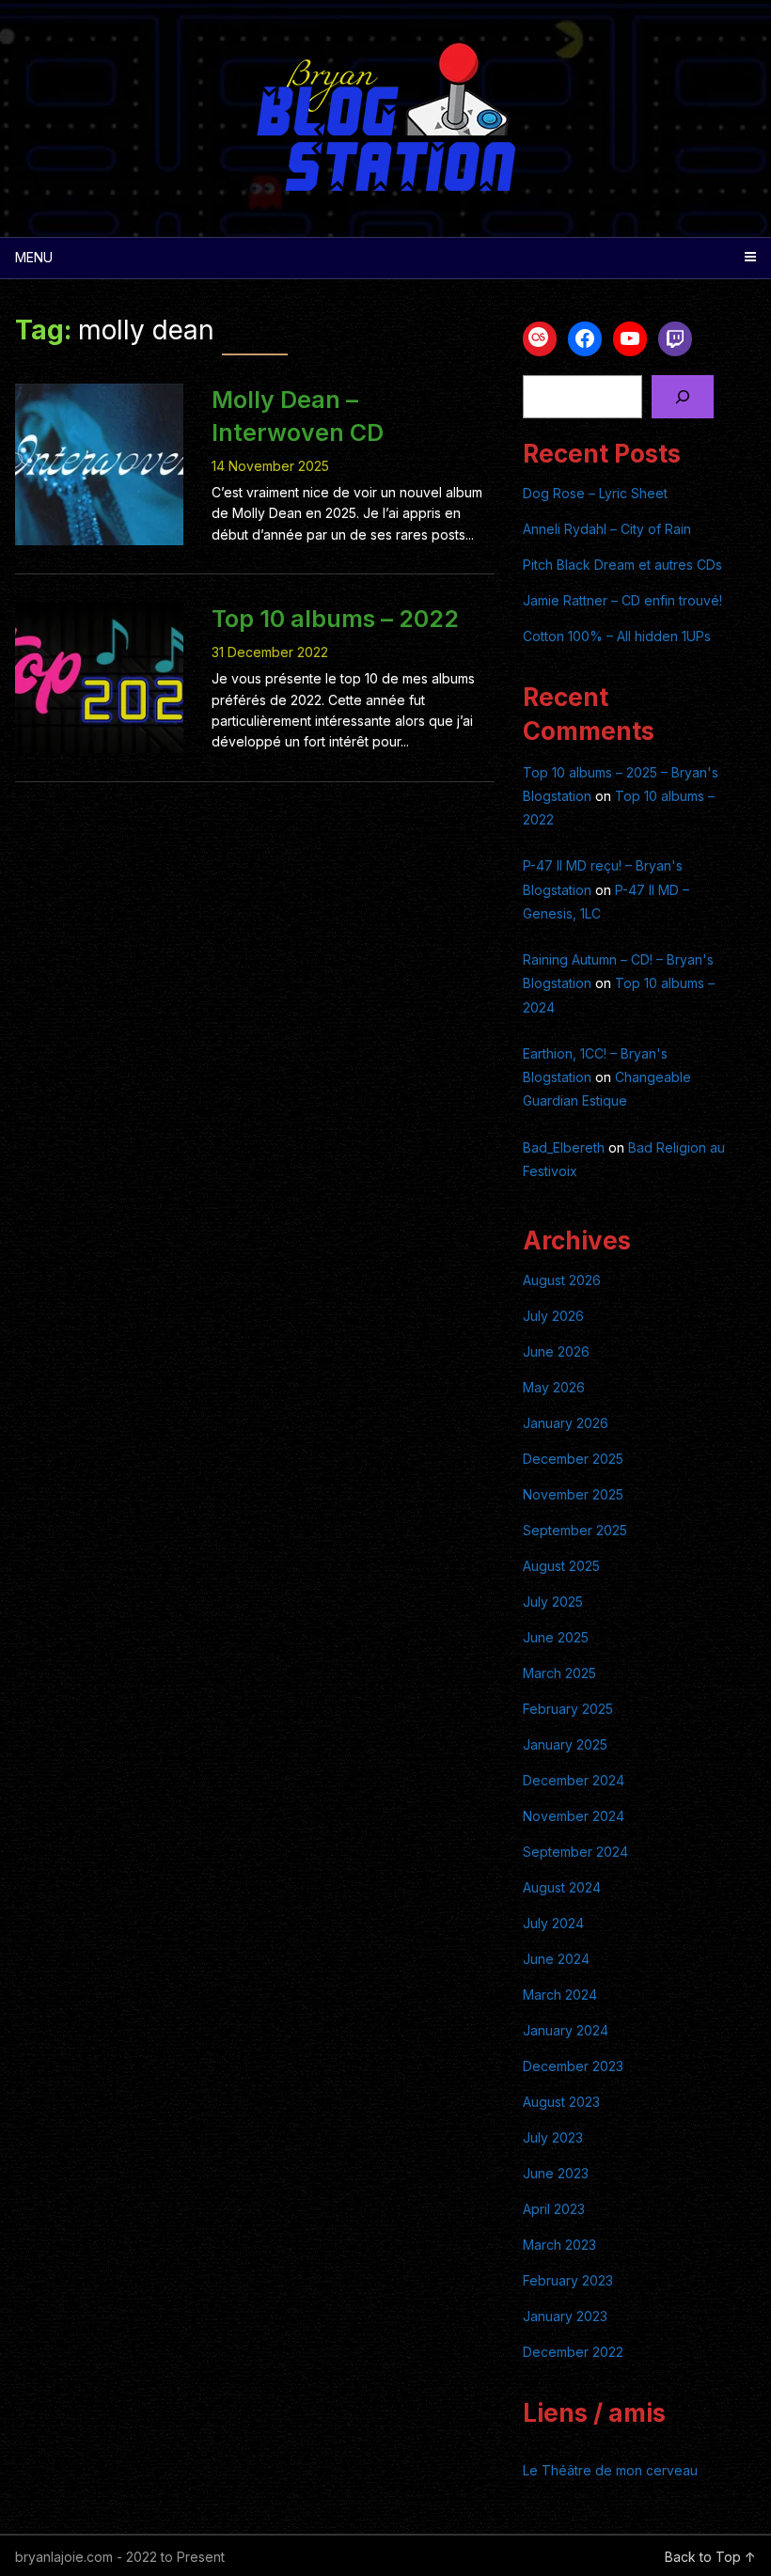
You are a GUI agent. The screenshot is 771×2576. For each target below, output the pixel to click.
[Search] (682, 397)
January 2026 (566, 1423)
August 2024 (562, 1887)
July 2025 (553, 1602)
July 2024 (553, 1923)
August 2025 (561, 1566)
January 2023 (565, 2316)
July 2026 (553, 1316)
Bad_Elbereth (564, 1147)
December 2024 (574, 1780)
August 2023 (561, 2102)
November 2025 (573, 1494)
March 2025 (559, 1673)
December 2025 (573, 1459)
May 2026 (554, 1387)
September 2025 (575, 1530)
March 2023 (559, 2245)
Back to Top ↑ (710, 2557)
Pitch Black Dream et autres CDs (622, 565)
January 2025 (565, 1744)
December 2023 (573, 2066)
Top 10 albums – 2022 (335, 619)
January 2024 (566, 2030)
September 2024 (575, 1852)
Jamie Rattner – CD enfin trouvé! (622, 600)
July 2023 (553, 2137)
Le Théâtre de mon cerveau (610, 2470)
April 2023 (554, 2209)
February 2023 (568, 2280)
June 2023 (556, 2173)
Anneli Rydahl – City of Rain (607, 529)
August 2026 (562, 1280)
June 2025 (556, 1637)
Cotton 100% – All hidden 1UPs (617, 636)
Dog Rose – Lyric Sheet (595, 493)
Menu (34, 257)
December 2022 (573, 2352)
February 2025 (568, 1709)
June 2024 (556, 1959)
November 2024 (574, 1816)
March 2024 (560, 1995)
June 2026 (556, 1351)
